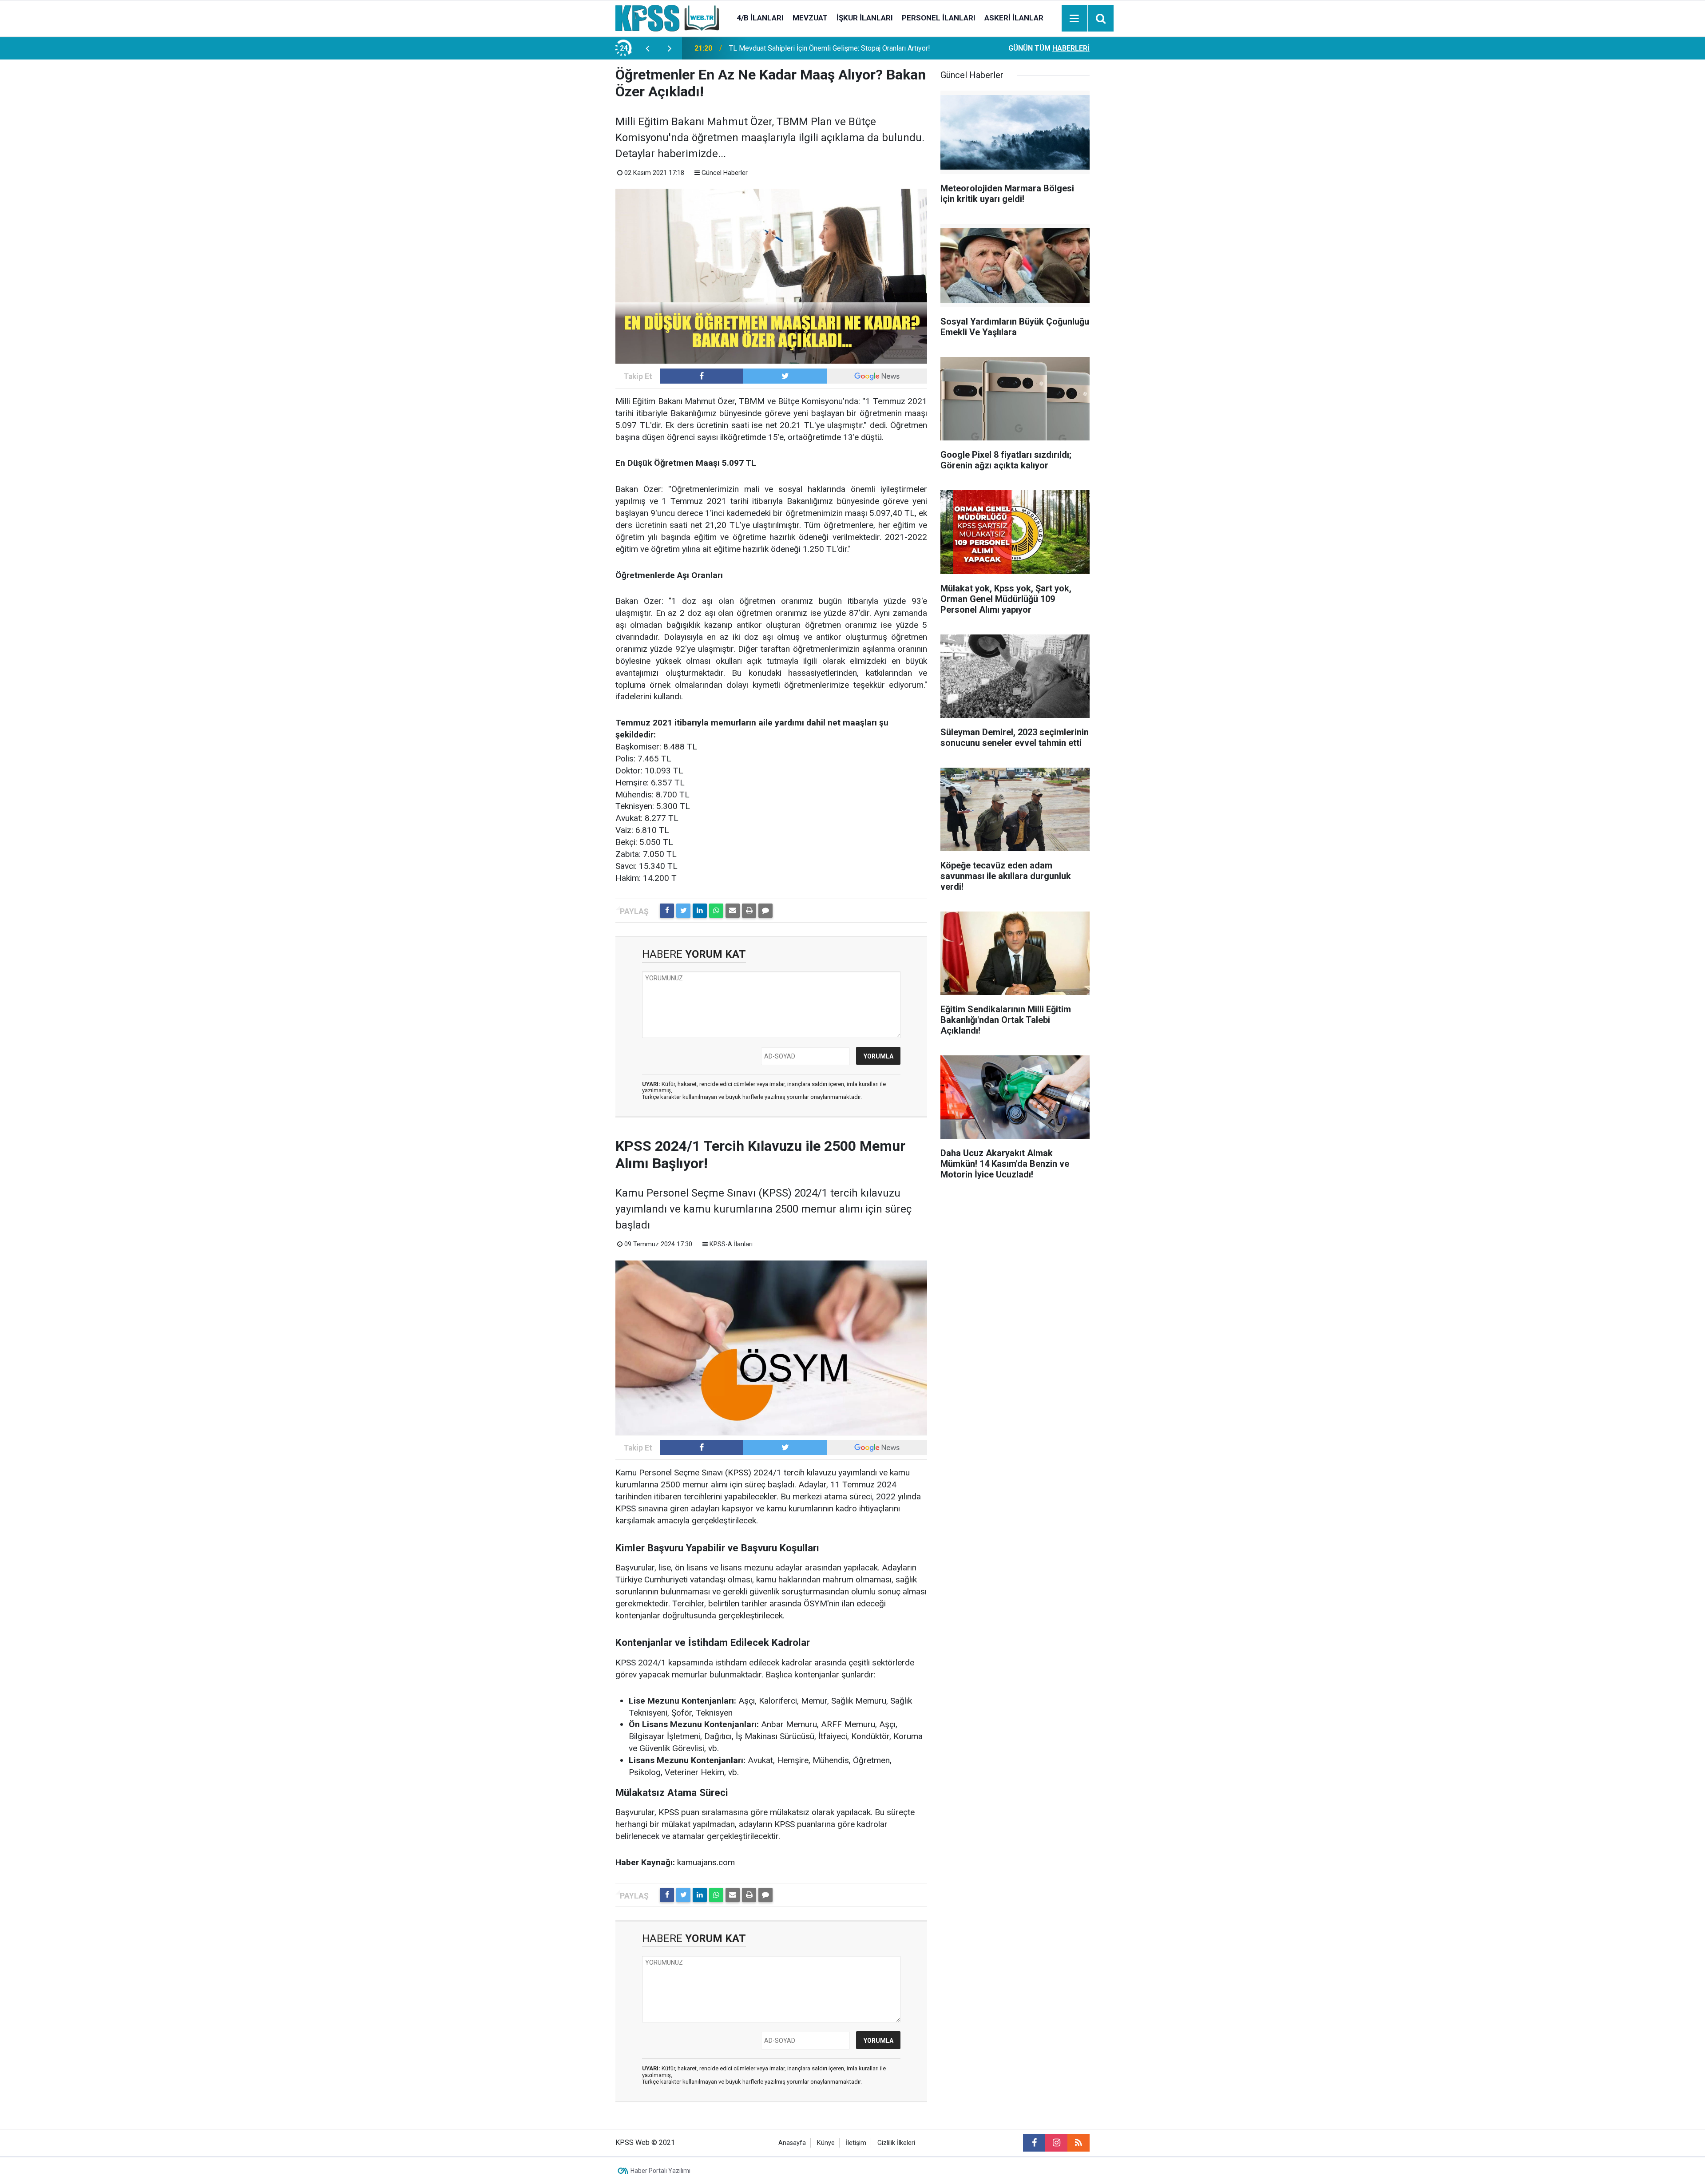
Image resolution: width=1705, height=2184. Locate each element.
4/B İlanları (760, 18)
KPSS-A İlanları (731, 1244)
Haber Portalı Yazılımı (660, 2171)
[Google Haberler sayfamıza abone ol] (877, 376)
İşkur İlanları (865, 18)
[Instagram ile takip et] (1056, 2143)
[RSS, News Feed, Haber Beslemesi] (1079, 2143)
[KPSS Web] (667, 18)
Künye (826, 2143)
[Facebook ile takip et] (702, 376)
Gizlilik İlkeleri (896, 2143)
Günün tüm (1049, 48)
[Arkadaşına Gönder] (733, 911)
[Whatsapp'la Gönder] (716, 911)
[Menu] (1075, 19)
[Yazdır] (749, 911)
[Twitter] (683, 911)
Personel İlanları (939, 18)
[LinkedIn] (700, 911)
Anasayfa (792, 2143)
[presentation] (647, 48)
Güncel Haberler (725, 173)
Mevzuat (810, 18)
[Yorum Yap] (765, 911)
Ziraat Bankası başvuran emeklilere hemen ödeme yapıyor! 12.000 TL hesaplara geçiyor (836, 48)
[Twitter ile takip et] (785, 376)
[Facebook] (667, 911)
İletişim (856, 2143)
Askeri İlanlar (1014, 18)
